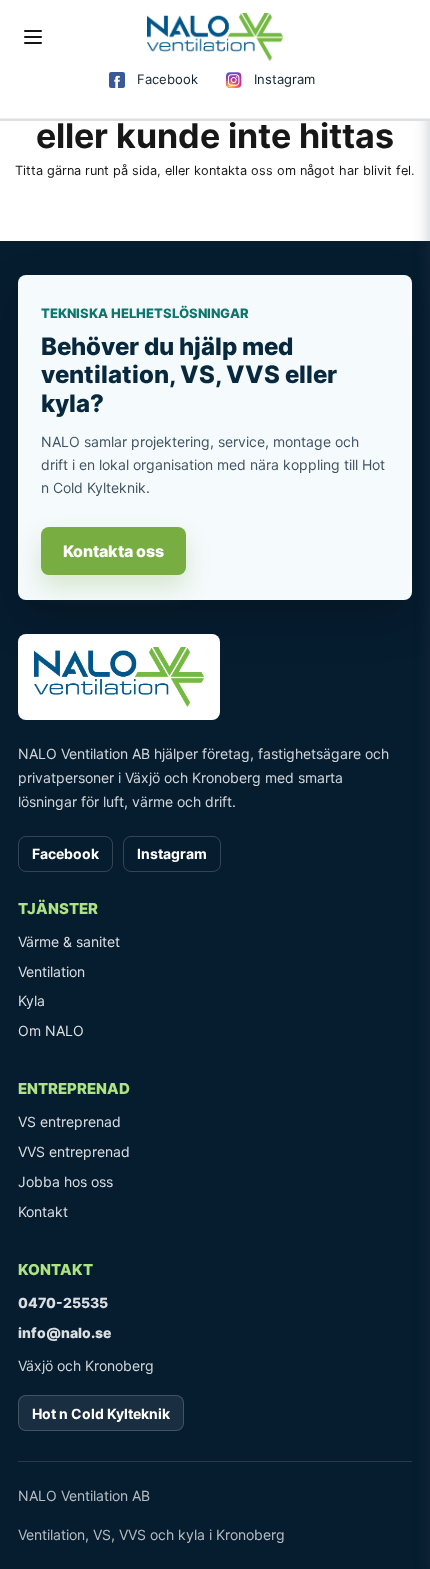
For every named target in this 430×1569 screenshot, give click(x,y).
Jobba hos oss (65, 1181)
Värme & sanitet (69, 941)
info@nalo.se (64, 1332)
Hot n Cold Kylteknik (101, 1413)
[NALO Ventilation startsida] (215, 677)
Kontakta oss (113, 551)
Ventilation (51, 971)
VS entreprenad (69, 1121)
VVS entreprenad (74, 1151)
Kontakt (43, 1211)
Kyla (31, 1000)
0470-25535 (63, 1302)
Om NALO (51, 1030)
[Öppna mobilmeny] (33, 37)
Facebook (167, 79)
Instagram (284, 79)
